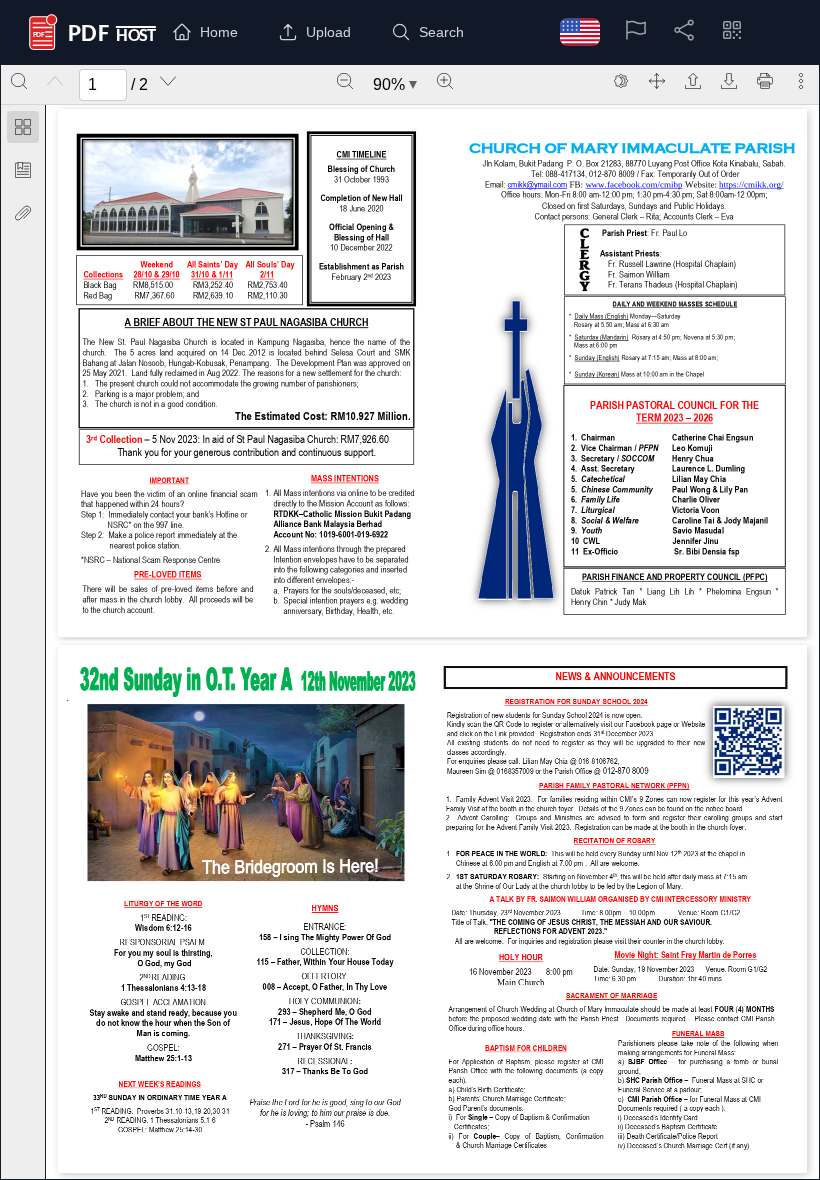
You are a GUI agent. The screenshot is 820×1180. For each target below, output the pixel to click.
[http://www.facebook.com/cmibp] (634, 184)
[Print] (765, 81)
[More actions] (801, 81)
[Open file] (693, 81)
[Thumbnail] (23, 127)
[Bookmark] (23, 170)
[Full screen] (657, 81)
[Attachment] (23, 213)
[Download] (729, 81)
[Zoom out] (345, 81)
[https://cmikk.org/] (751, 184)
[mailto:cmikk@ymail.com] (537, 184)
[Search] (19, 81)
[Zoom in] (445, 81)
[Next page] (168, 81)
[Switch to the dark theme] (621, 81)
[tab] (23, 130)
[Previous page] (55, 81)
